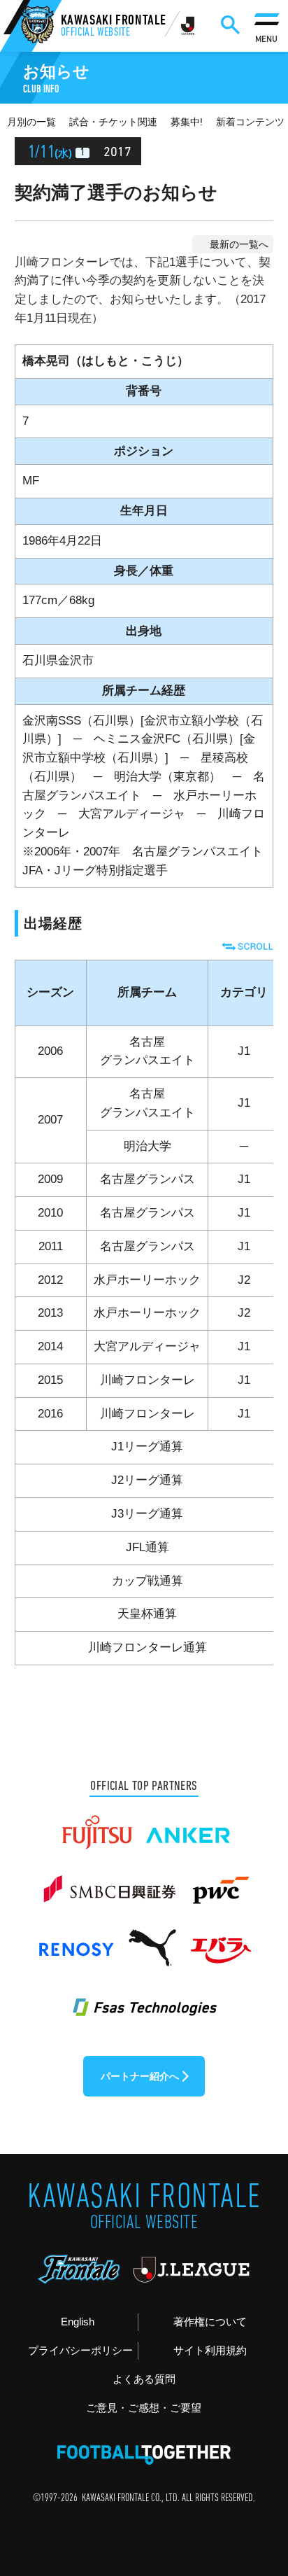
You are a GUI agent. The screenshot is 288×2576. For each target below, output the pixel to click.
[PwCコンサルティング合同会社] (219, 1883)
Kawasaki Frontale (114, 27)
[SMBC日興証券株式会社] (109, 1883)
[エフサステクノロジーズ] (144, 1998)
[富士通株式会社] (97, 1826)
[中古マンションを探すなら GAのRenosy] (76, 1940)
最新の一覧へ (239, 244)
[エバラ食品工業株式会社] (220, 1940)
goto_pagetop (254, 2479)
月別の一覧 (31, 122)
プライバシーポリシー (80, 2350)
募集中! (187, 122)
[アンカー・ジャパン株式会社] (188, 1826)
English (78, 2322)
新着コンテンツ (250, 122)
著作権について (210, 2322)
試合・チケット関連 (113, 122)
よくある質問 (144, 2379)
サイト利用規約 (210, 2350)
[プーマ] (152, 1940)
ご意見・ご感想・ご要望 (144, 2408)
